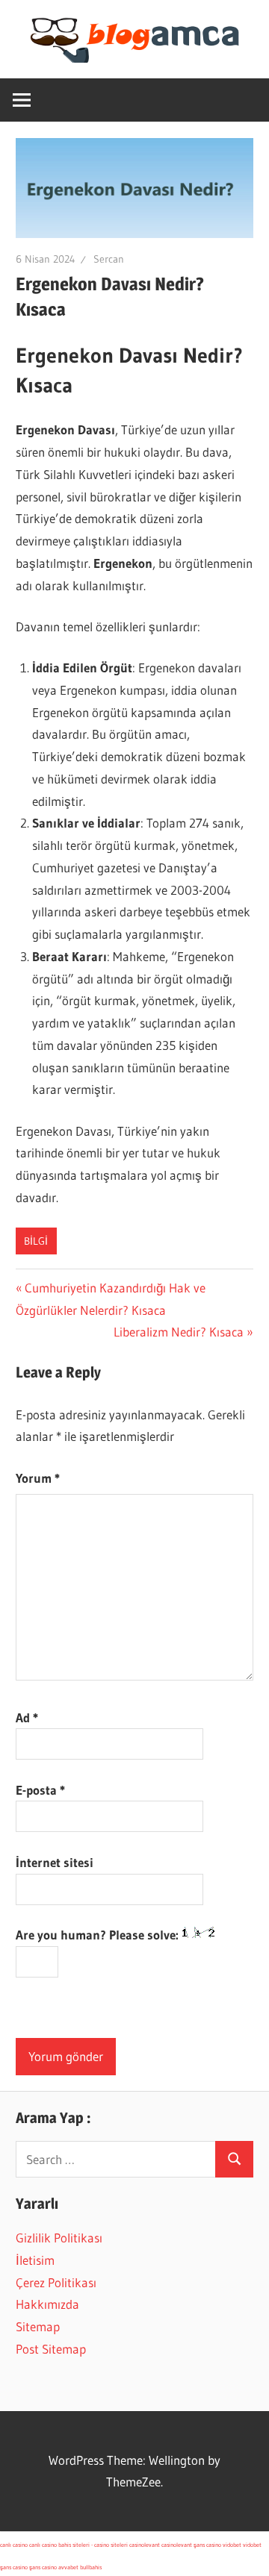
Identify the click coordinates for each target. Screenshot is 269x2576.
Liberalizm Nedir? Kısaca (179, 1332)
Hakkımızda (47, 2304)
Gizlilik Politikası (59, 2238)
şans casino (207, 2545)
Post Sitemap (51, 2349)
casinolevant (145, 2545)
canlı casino (14, 2545)
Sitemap (38, 2326)
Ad (27, 1717)
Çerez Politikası (56, 2282)
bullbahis (91, 2567)
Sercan (109, 259)
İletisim (35, 2260)
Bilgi (36, 1241)
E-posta (40, 1790)
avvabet (68, 2567)
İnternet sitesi (55, 1862)
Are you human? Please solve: (99, 1935)
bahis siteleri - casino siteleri (93, 2545)
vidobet (232, 2545)
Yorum (38, 1478)
